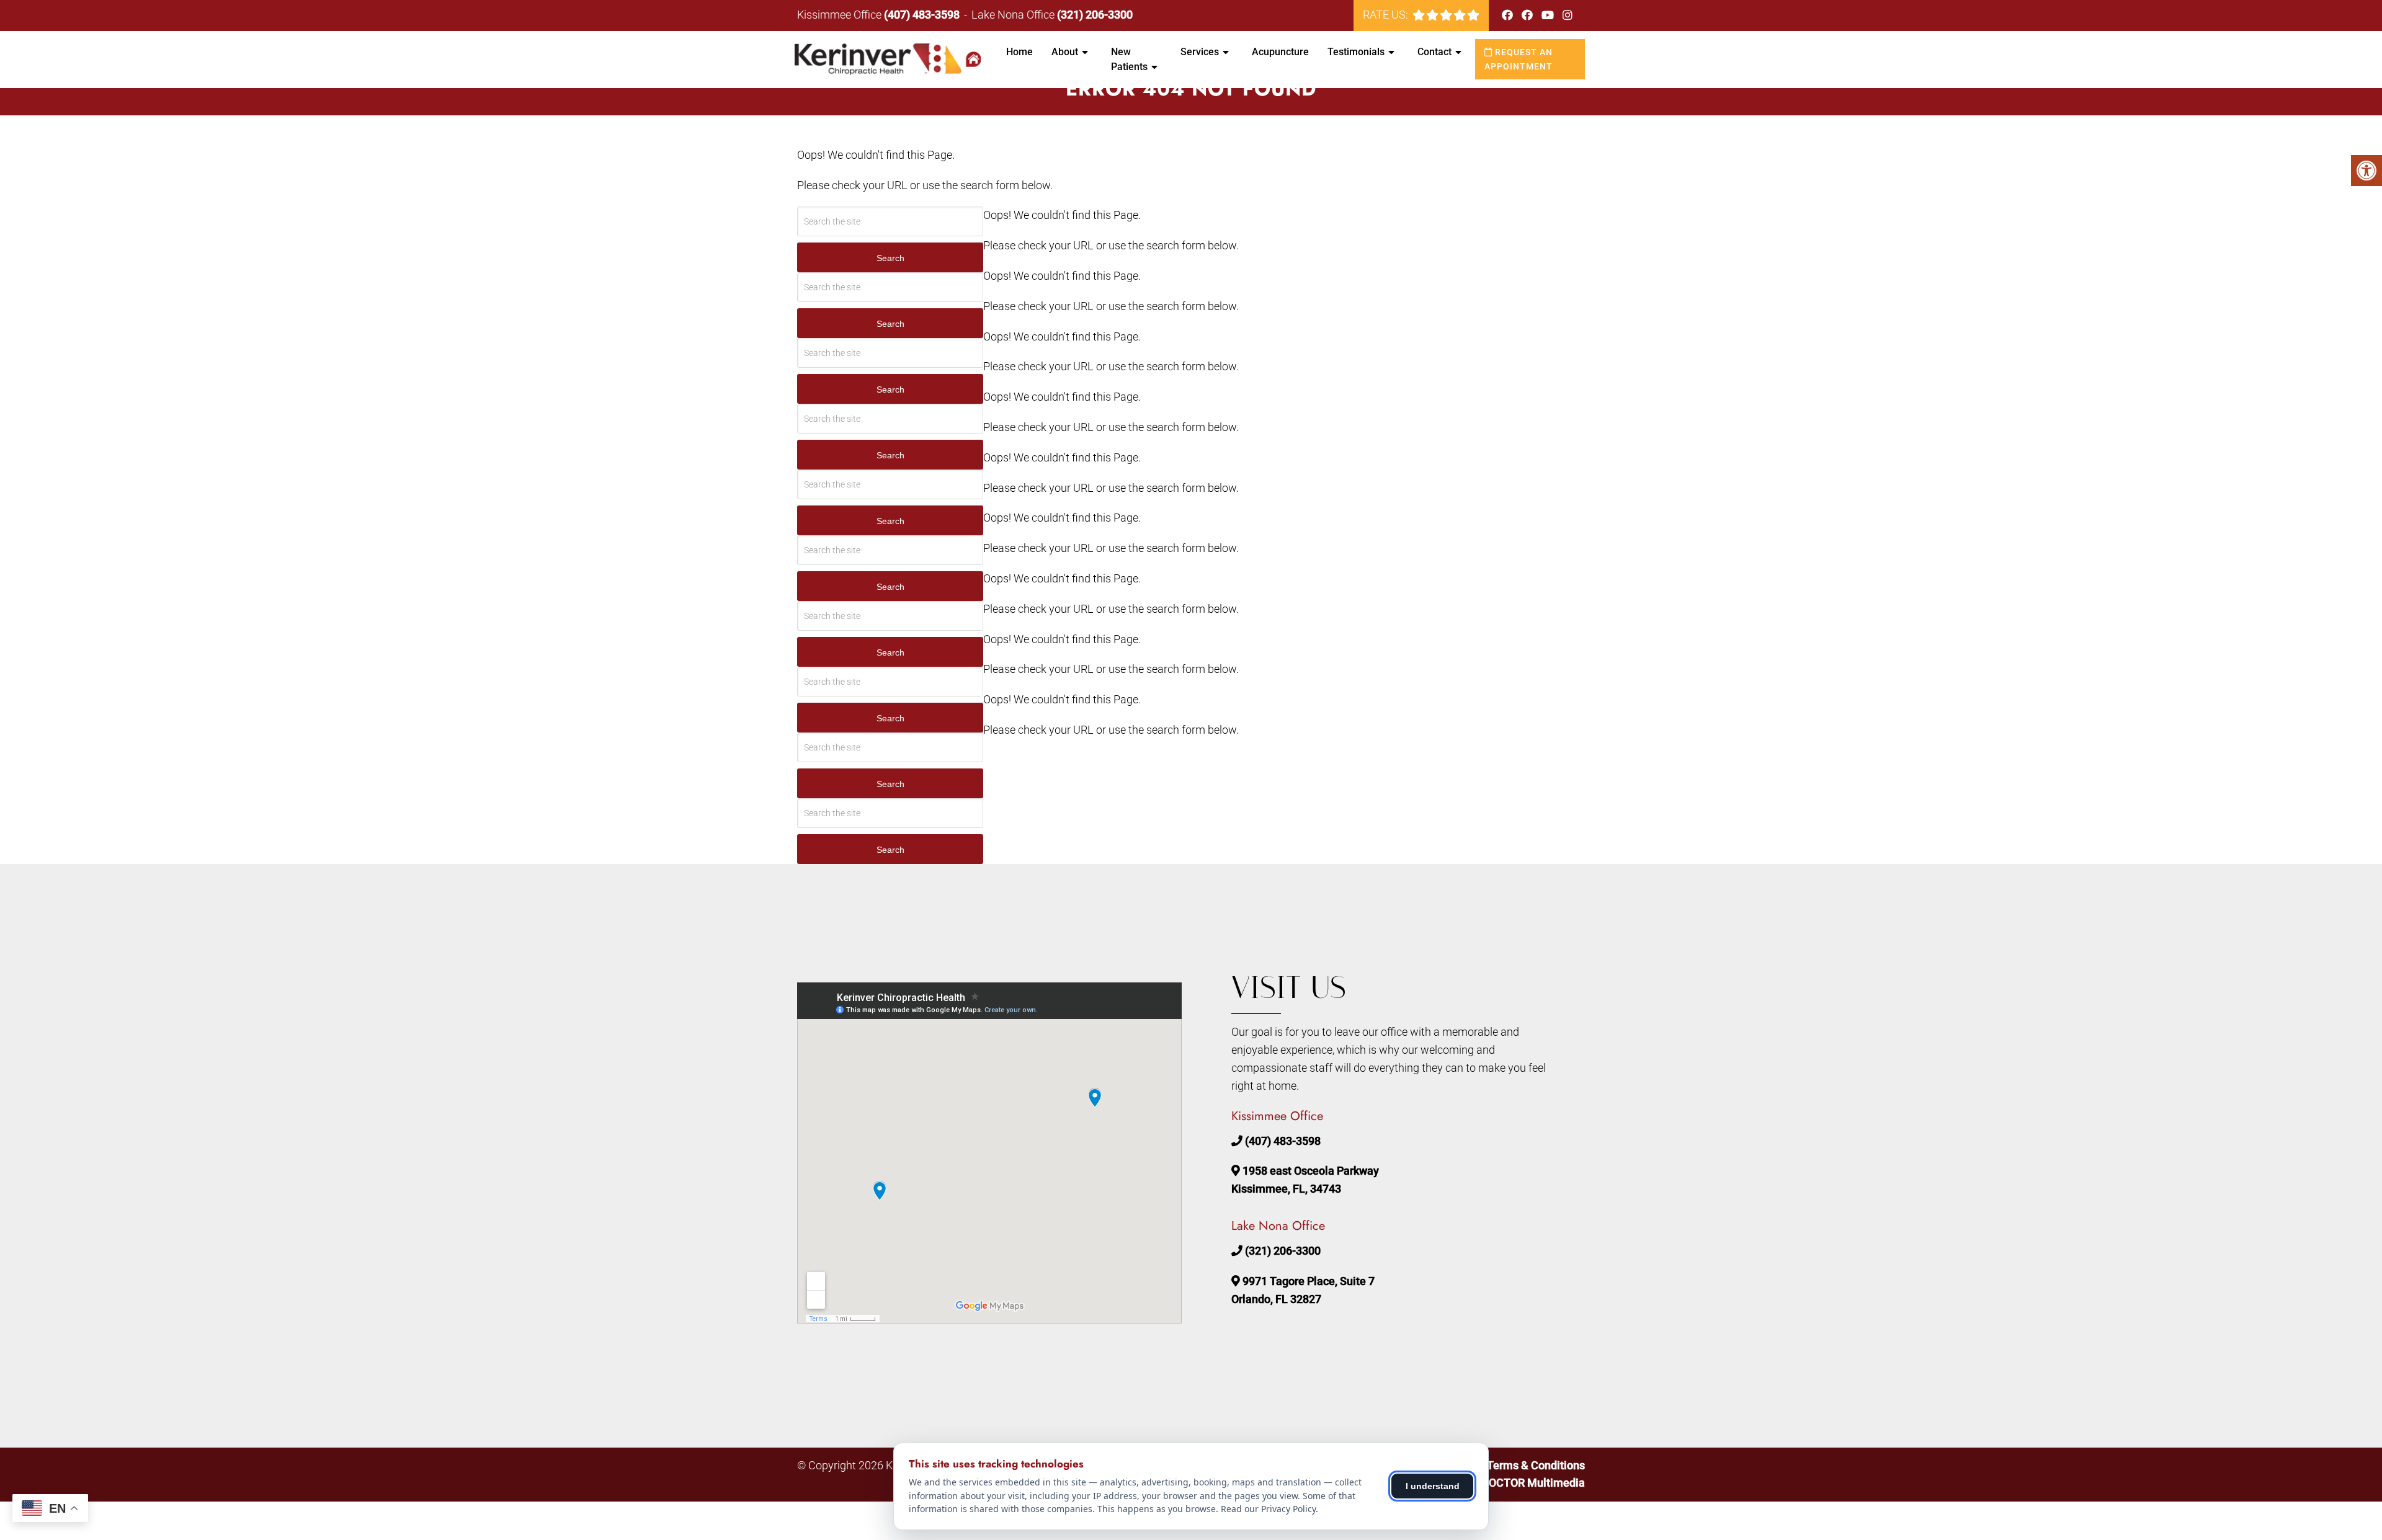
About (1065, 52)
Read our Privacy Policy (1268, 1509)
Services (1200, 52)
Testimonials (1356, 52)
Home (1019, 52)
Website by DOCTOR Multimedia (1504, 1483)
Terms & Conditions (1536, 1465)
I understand (1433, 1486)
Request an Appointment (1519, 59)
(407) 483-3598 (922, 15)
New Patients (1129, 59)
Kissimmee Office (841, 15)
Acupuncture (1280, 52)
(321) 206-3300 (1095, 15)
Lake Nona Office (1014, 15)
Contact (1434, 52)
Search (890, 258)
